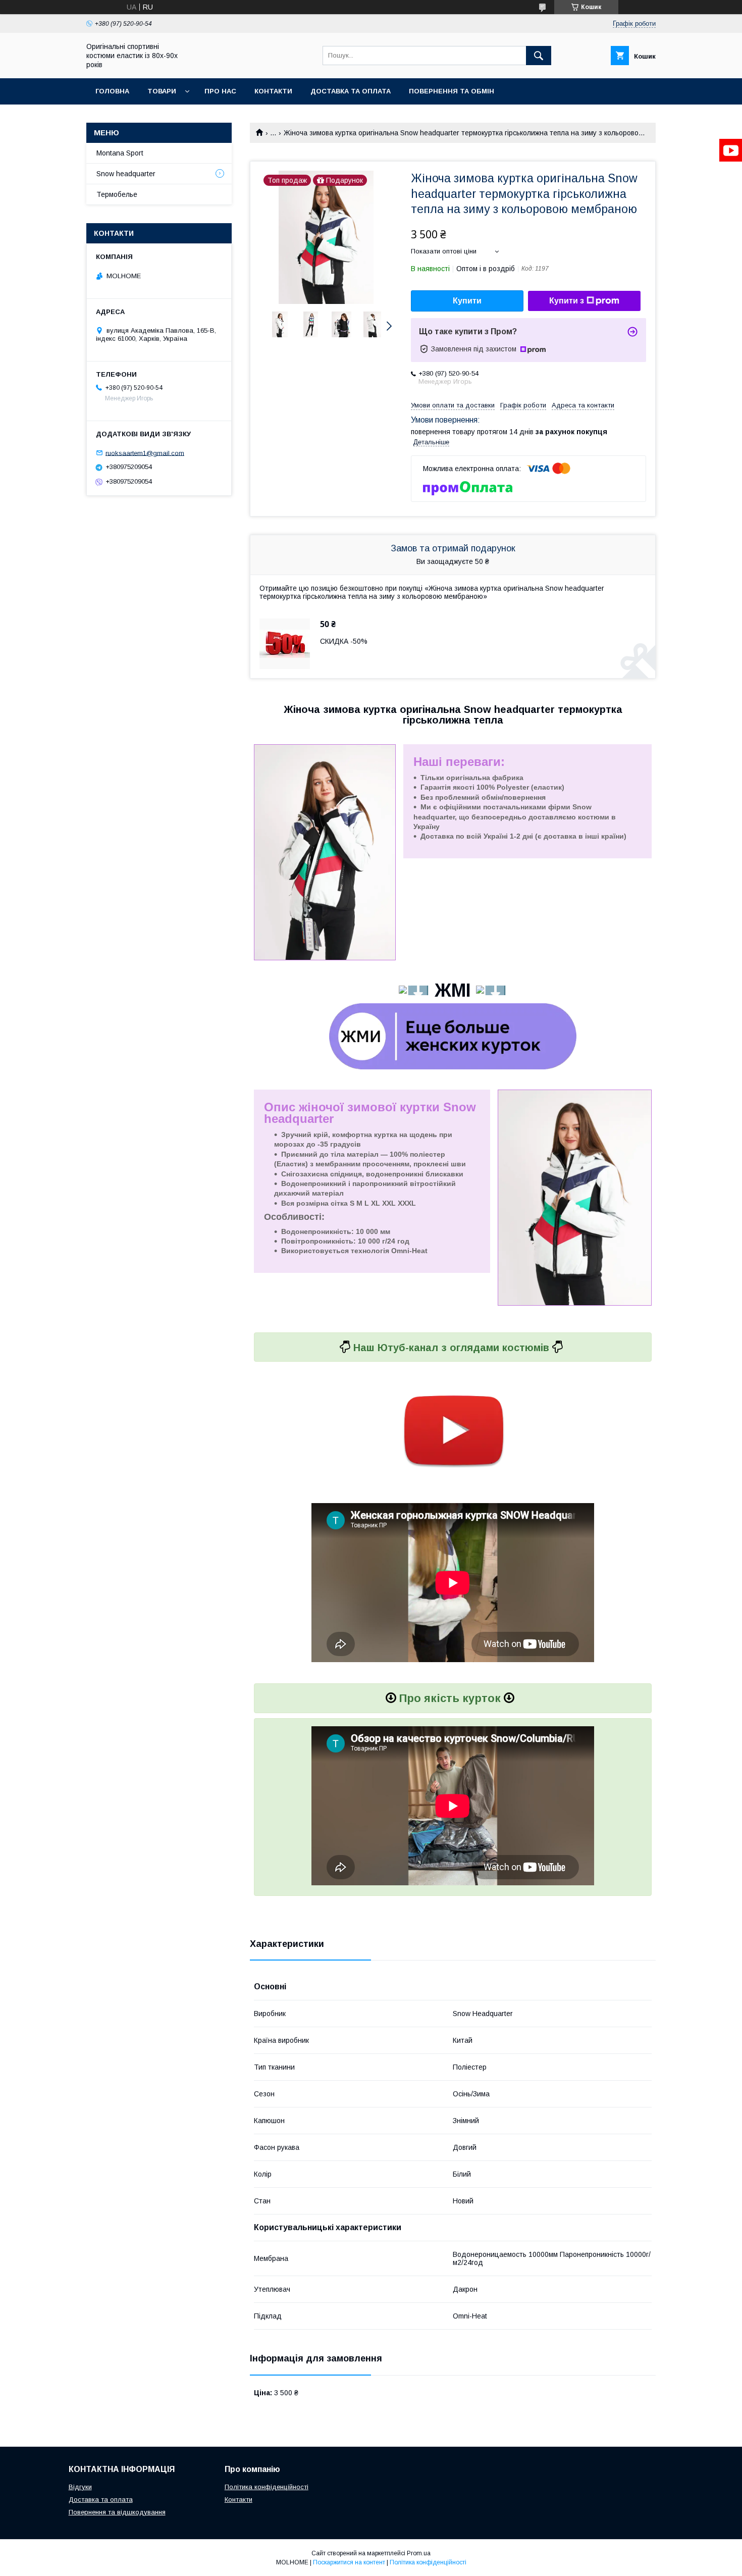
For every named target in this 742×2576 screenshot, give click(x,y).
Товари (162, 91)
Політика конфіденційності (267, 2487)
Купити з (567, 301)
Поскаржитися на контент (349, 2562)
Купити (467, 301)
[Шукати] (539, 56)
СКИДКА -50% (344, 641)
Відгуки (80, 2487)
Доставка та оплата (351, 91)
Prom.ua (419, 2553)
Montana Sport (120, 153)
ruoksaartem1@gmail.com (145, 453)
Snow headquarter (126, 174)
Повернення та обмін (452, 91)
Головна (112, 91)
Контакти (273, 91)
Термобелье (117, 194)
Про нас (220, 91)
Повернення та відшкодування (117, 2512)
